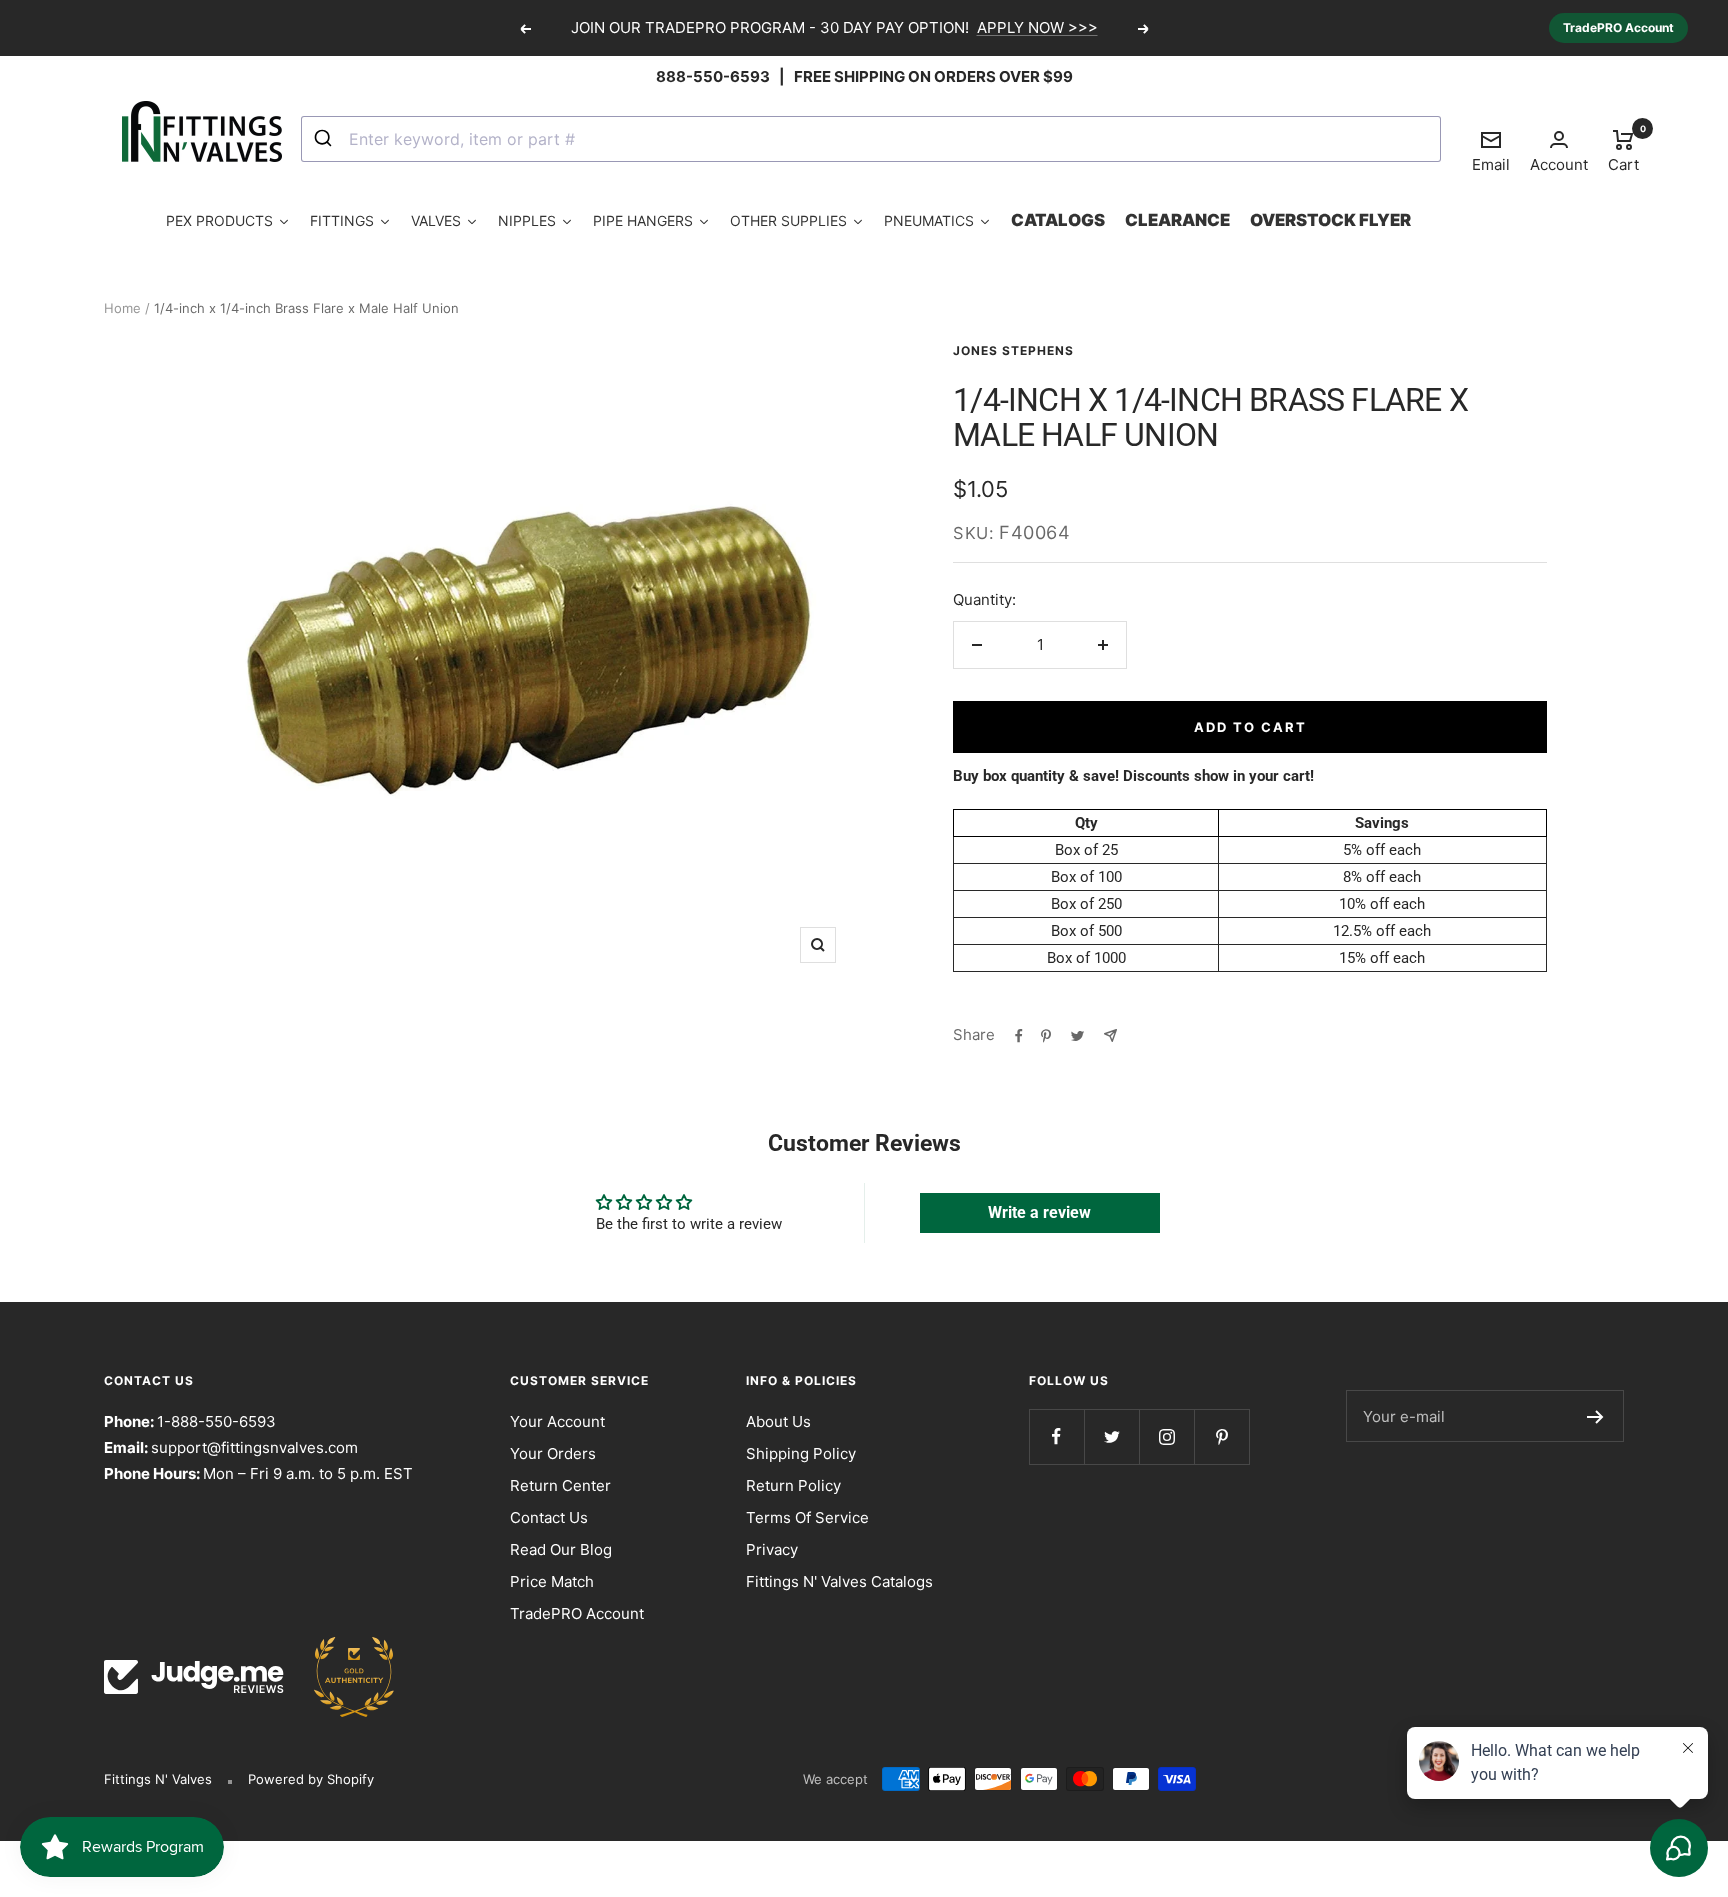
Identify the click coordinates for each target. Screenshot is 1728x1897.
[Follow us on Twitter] (1111, 1436)
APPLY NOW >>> (1037, 27)
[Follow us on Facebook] (1056, 1436)
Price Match (552, 1581)
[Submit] (325, 139)
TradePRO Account (1618, 27)
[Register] (1595, 1416)
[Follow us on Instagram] (1166, 1436)
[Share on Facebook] (1019, 1035)
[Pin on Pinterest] (1046, 1035)
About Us (778, 1421)
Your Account (557, 1421)
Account (1559, 164)
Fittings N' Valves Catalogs (839, 1581)
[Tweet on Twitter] (1077, 1035)
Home (122, 308)
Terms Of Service (807, 1517)
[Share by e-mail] (1110, 1035)
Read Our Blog (561, 1549)
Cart (1623, 150)
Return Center (560, 1485)
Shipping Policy (801, 1453)
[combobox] (871, 139)
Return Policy (793, 1485)
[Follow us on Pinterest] (1221, 1436)
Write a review (1039, 1212)
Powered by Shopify (311, 1779)
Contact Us (549, 1517)
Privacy (772, 1549)
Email (1491, 151)
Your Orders (553, 1453)
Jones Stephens (1013, 350)
